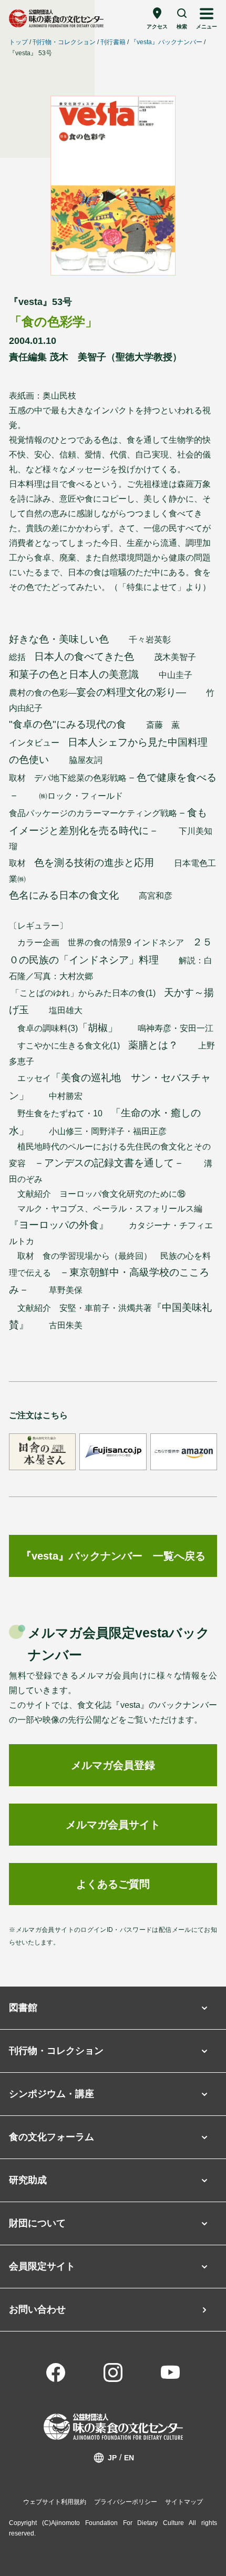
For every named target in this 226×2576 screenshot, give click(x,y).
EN (129, 2458)
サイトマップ (184, 2502)
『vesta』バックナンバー (166, 42)
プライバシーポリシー (126, 2502)
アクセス (157, 27)
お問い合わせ (37, 2309)
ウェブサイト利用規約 (55, 2502)
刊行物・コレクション (64, 42)
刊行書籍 (113, 42)
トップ (18, 42)
